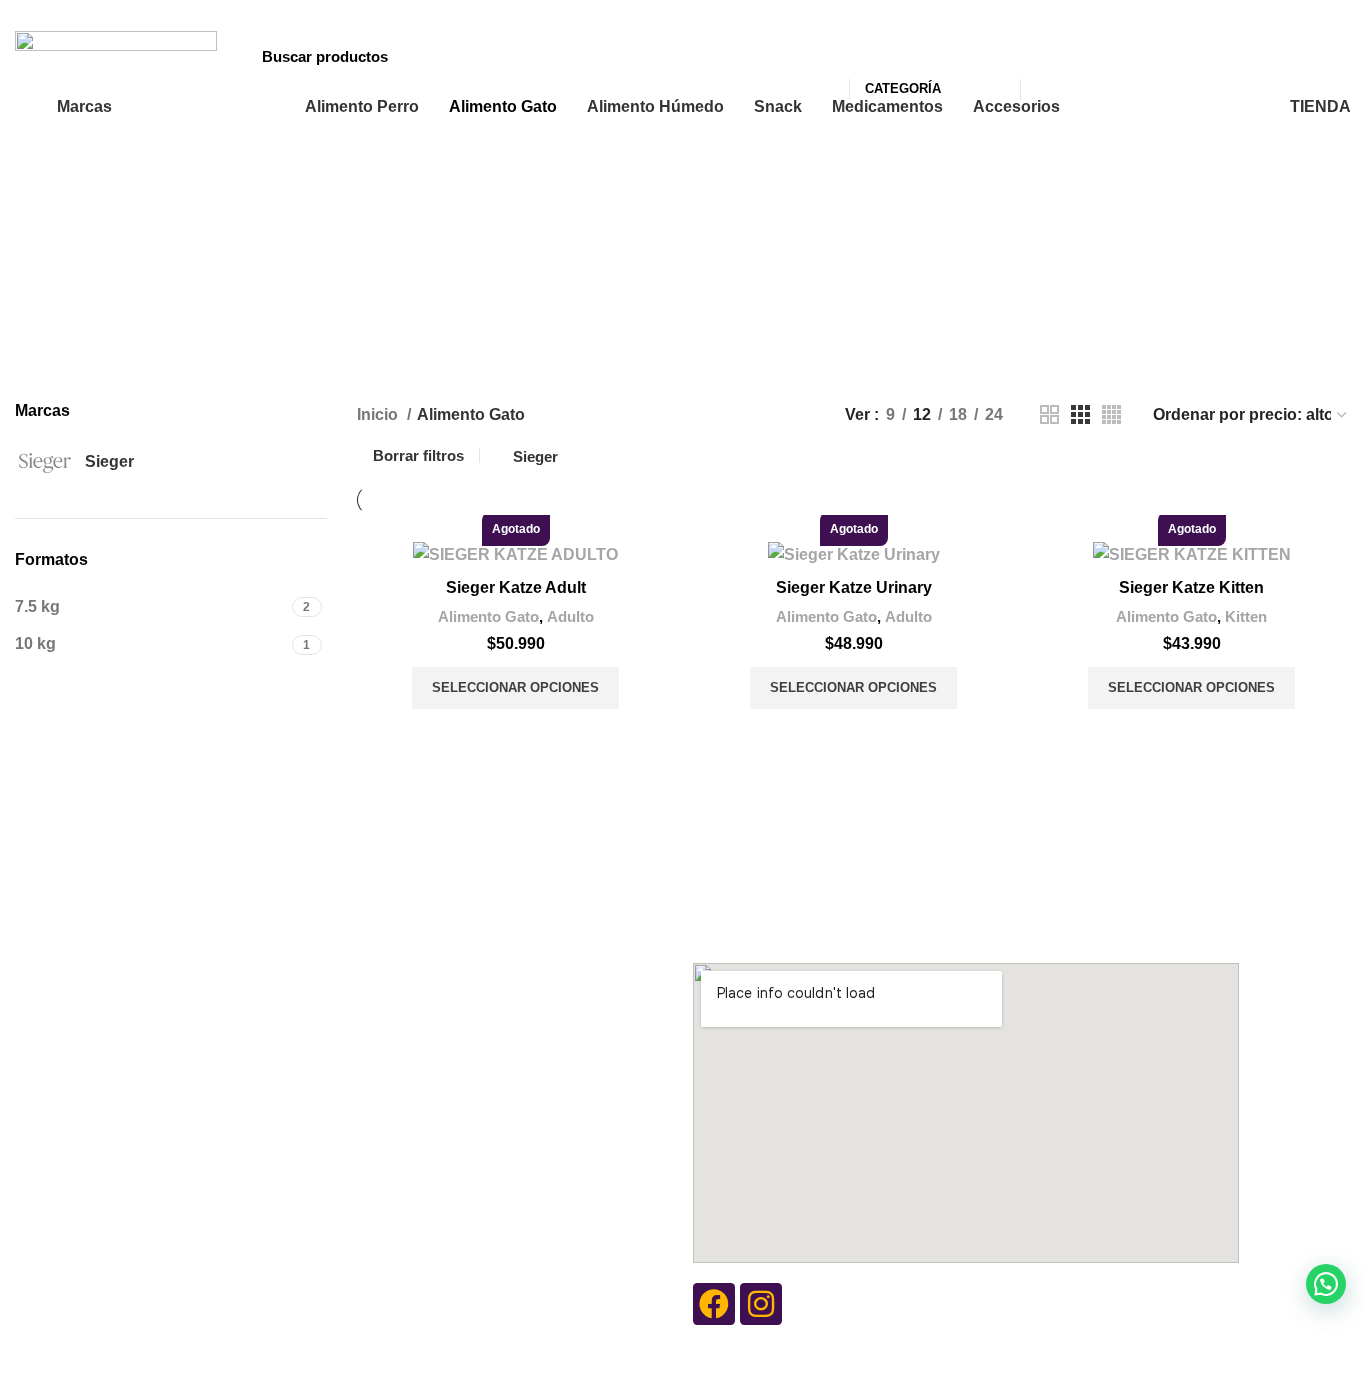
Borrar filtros (418, 455)
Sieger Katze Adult (516, 587)
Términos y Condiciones (491, 1014)
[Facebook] (714, 1304)
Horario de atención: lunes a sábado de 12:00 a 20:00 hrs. (890, 925)
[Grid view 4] (1111, 414)
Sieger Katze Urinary (854, 587)
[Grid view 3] (1080, 414)
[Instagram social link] (1232, 13)
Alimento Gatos (471, 857)
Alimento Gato (488, 616)
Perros (145, 1082)
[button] (1326, 1284)
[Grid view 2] (1049, 414)
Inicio (379, 414)
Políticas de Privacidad (486, 1048)
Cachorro (154, 891)
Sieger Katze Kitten (1191, 587)
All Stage (153, 994)
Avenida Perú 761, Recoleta (786, 891)
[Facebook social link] (1209, 13)
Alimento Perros (191, 857)
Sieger (535, 456)
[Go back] (425, 229)
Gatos (143, 1116)
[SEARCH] (1047, 56)
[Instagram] (761, 1304)
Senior (145, 960)
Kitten (1246, 616)
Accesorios (169, 1048)
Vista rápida (516, 734)
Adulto (570, 616)
